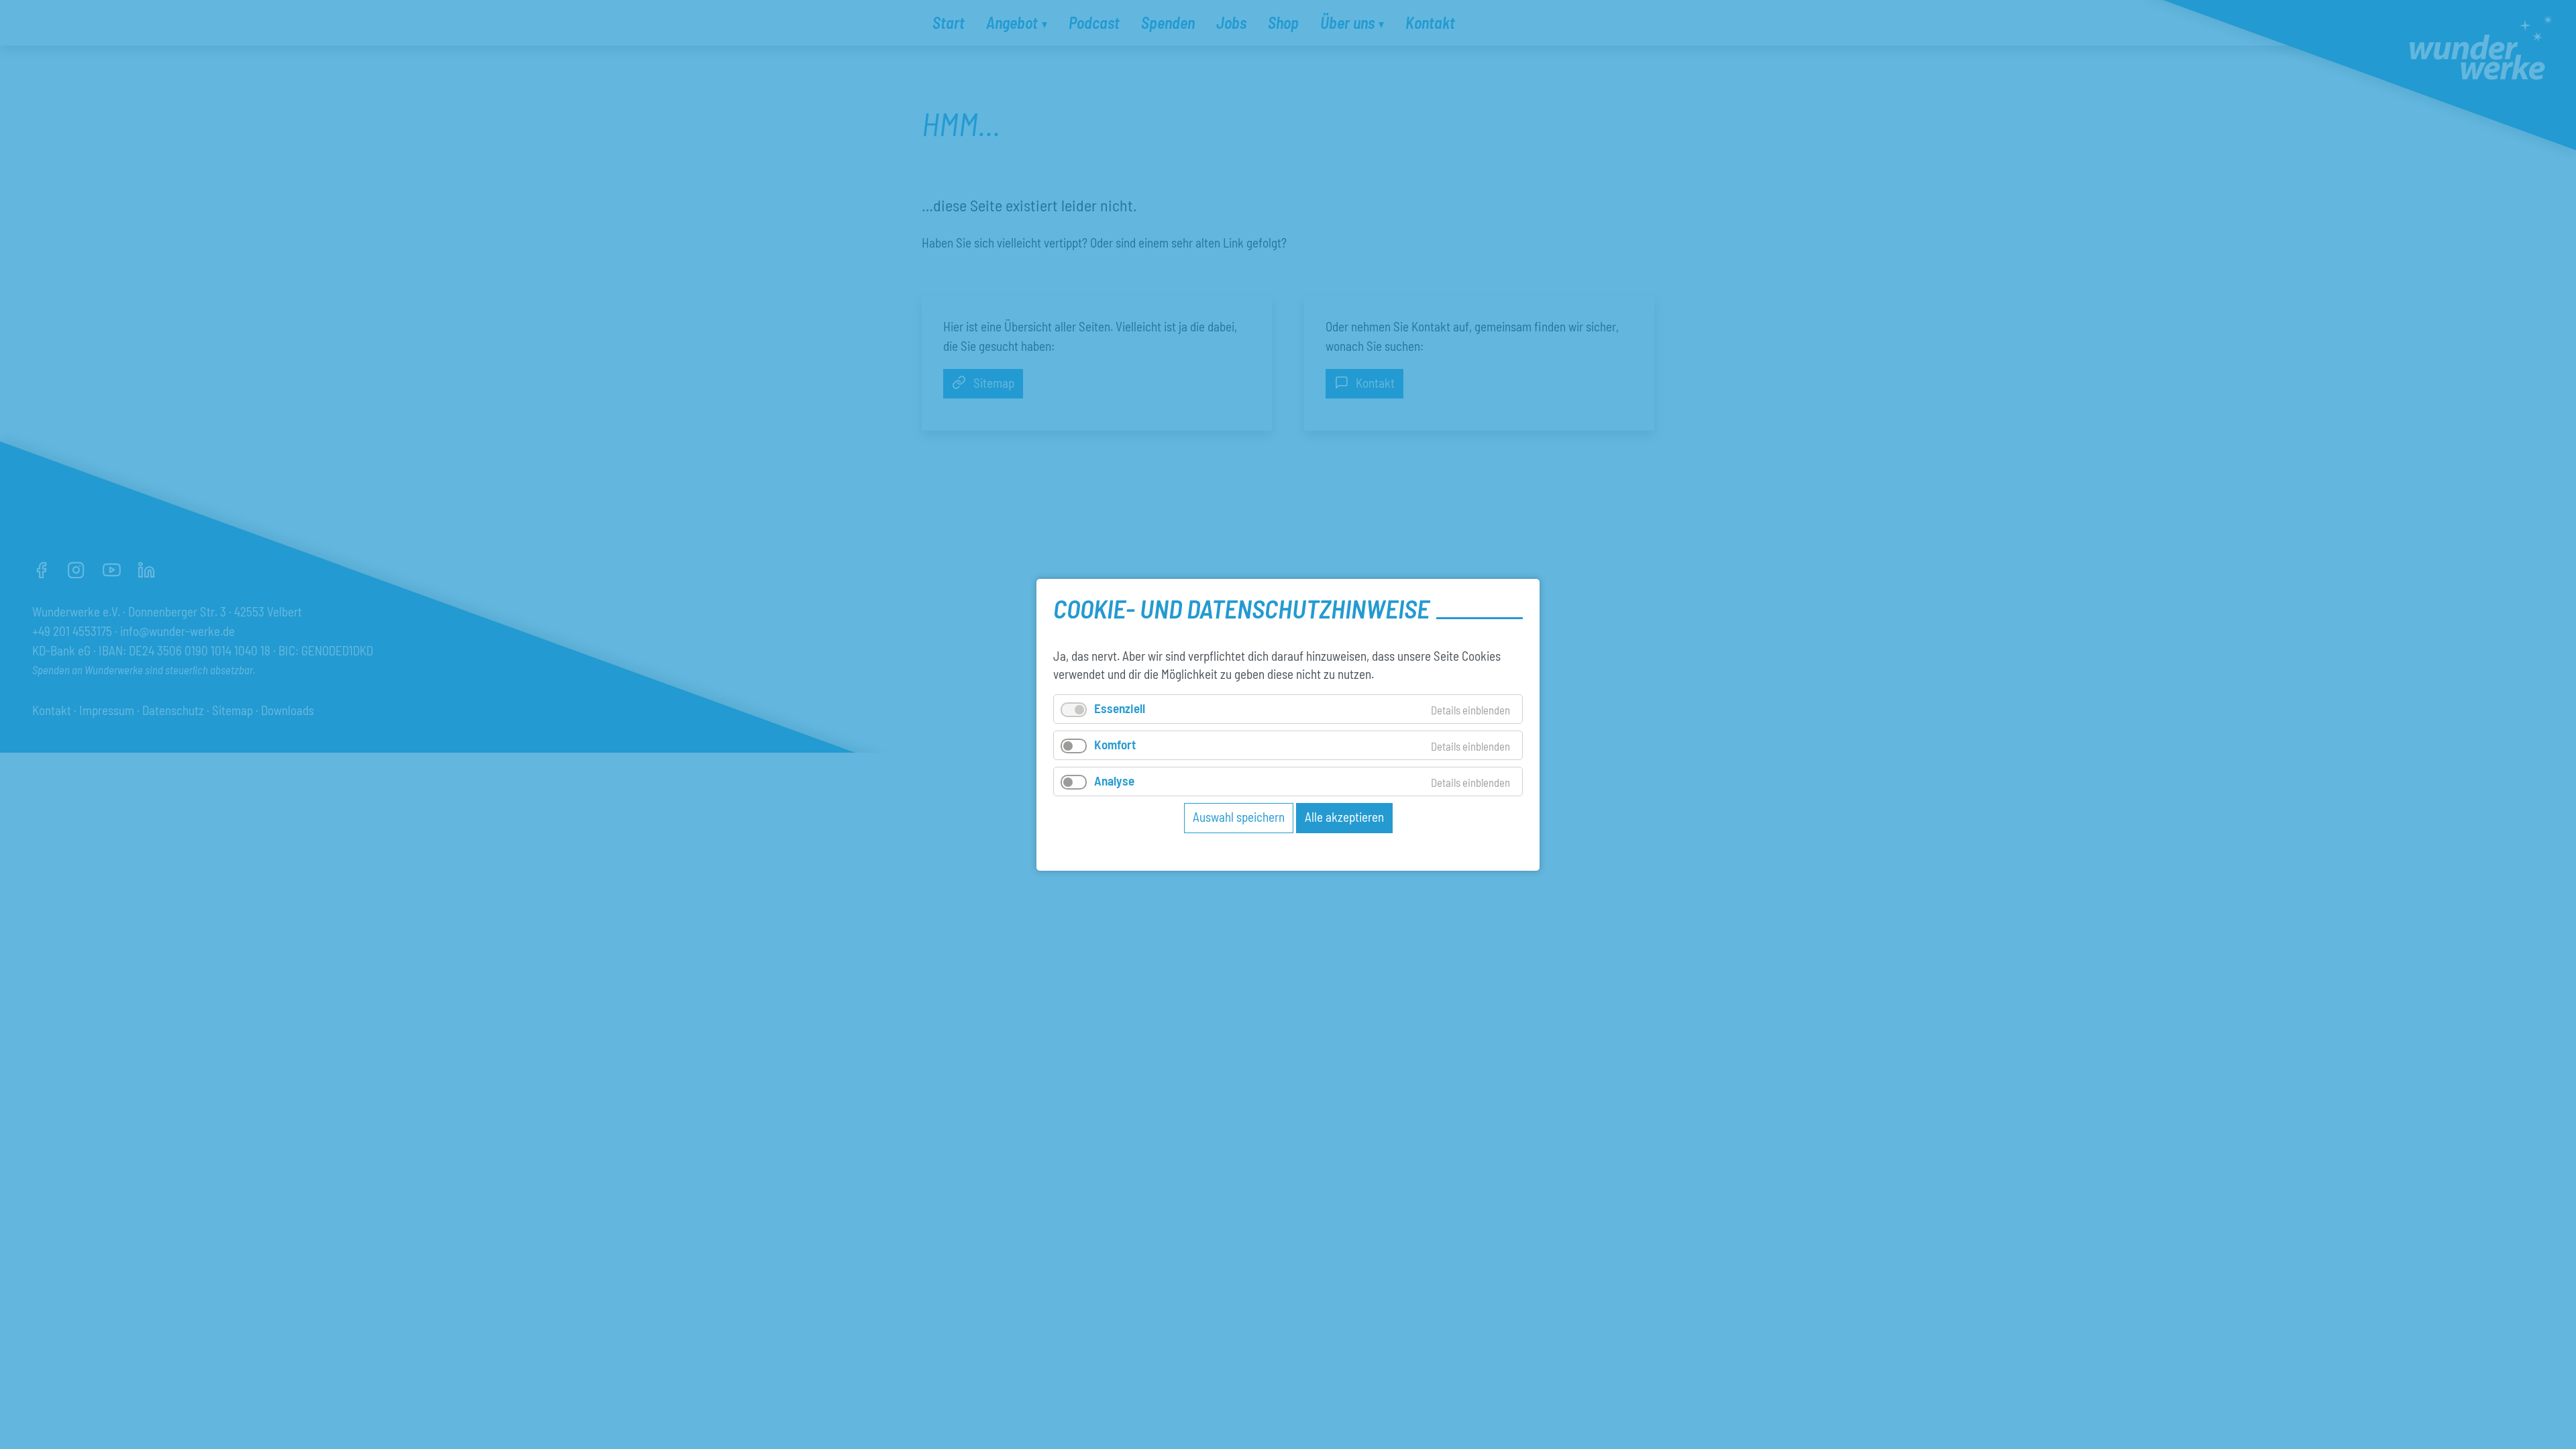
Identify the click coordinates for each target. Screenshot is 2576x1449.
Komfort (1115, 744)
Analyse (1114, 781)
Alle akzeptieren (1344, 817)
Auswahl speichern (1239, 817)
